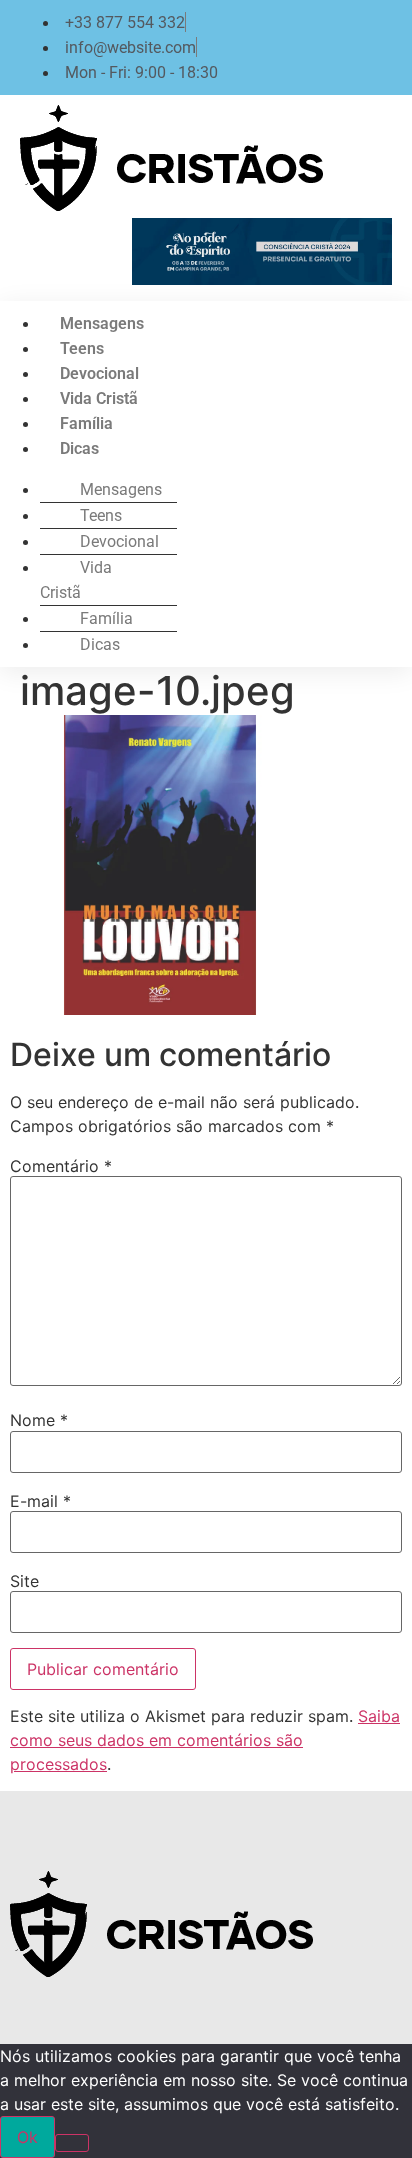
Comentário (61, 1166)
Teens (82, 348)
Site (24, 1581)
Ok (27, 2137)
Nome (39, 1420)
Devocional (99, 373)
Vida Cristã (99, 398)
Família (86, 423)
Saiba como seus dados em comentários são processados (205, 1740)
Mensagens (102, 323)
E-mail (40, 1501)
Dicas (79, 448)
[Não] (72, 2143)
